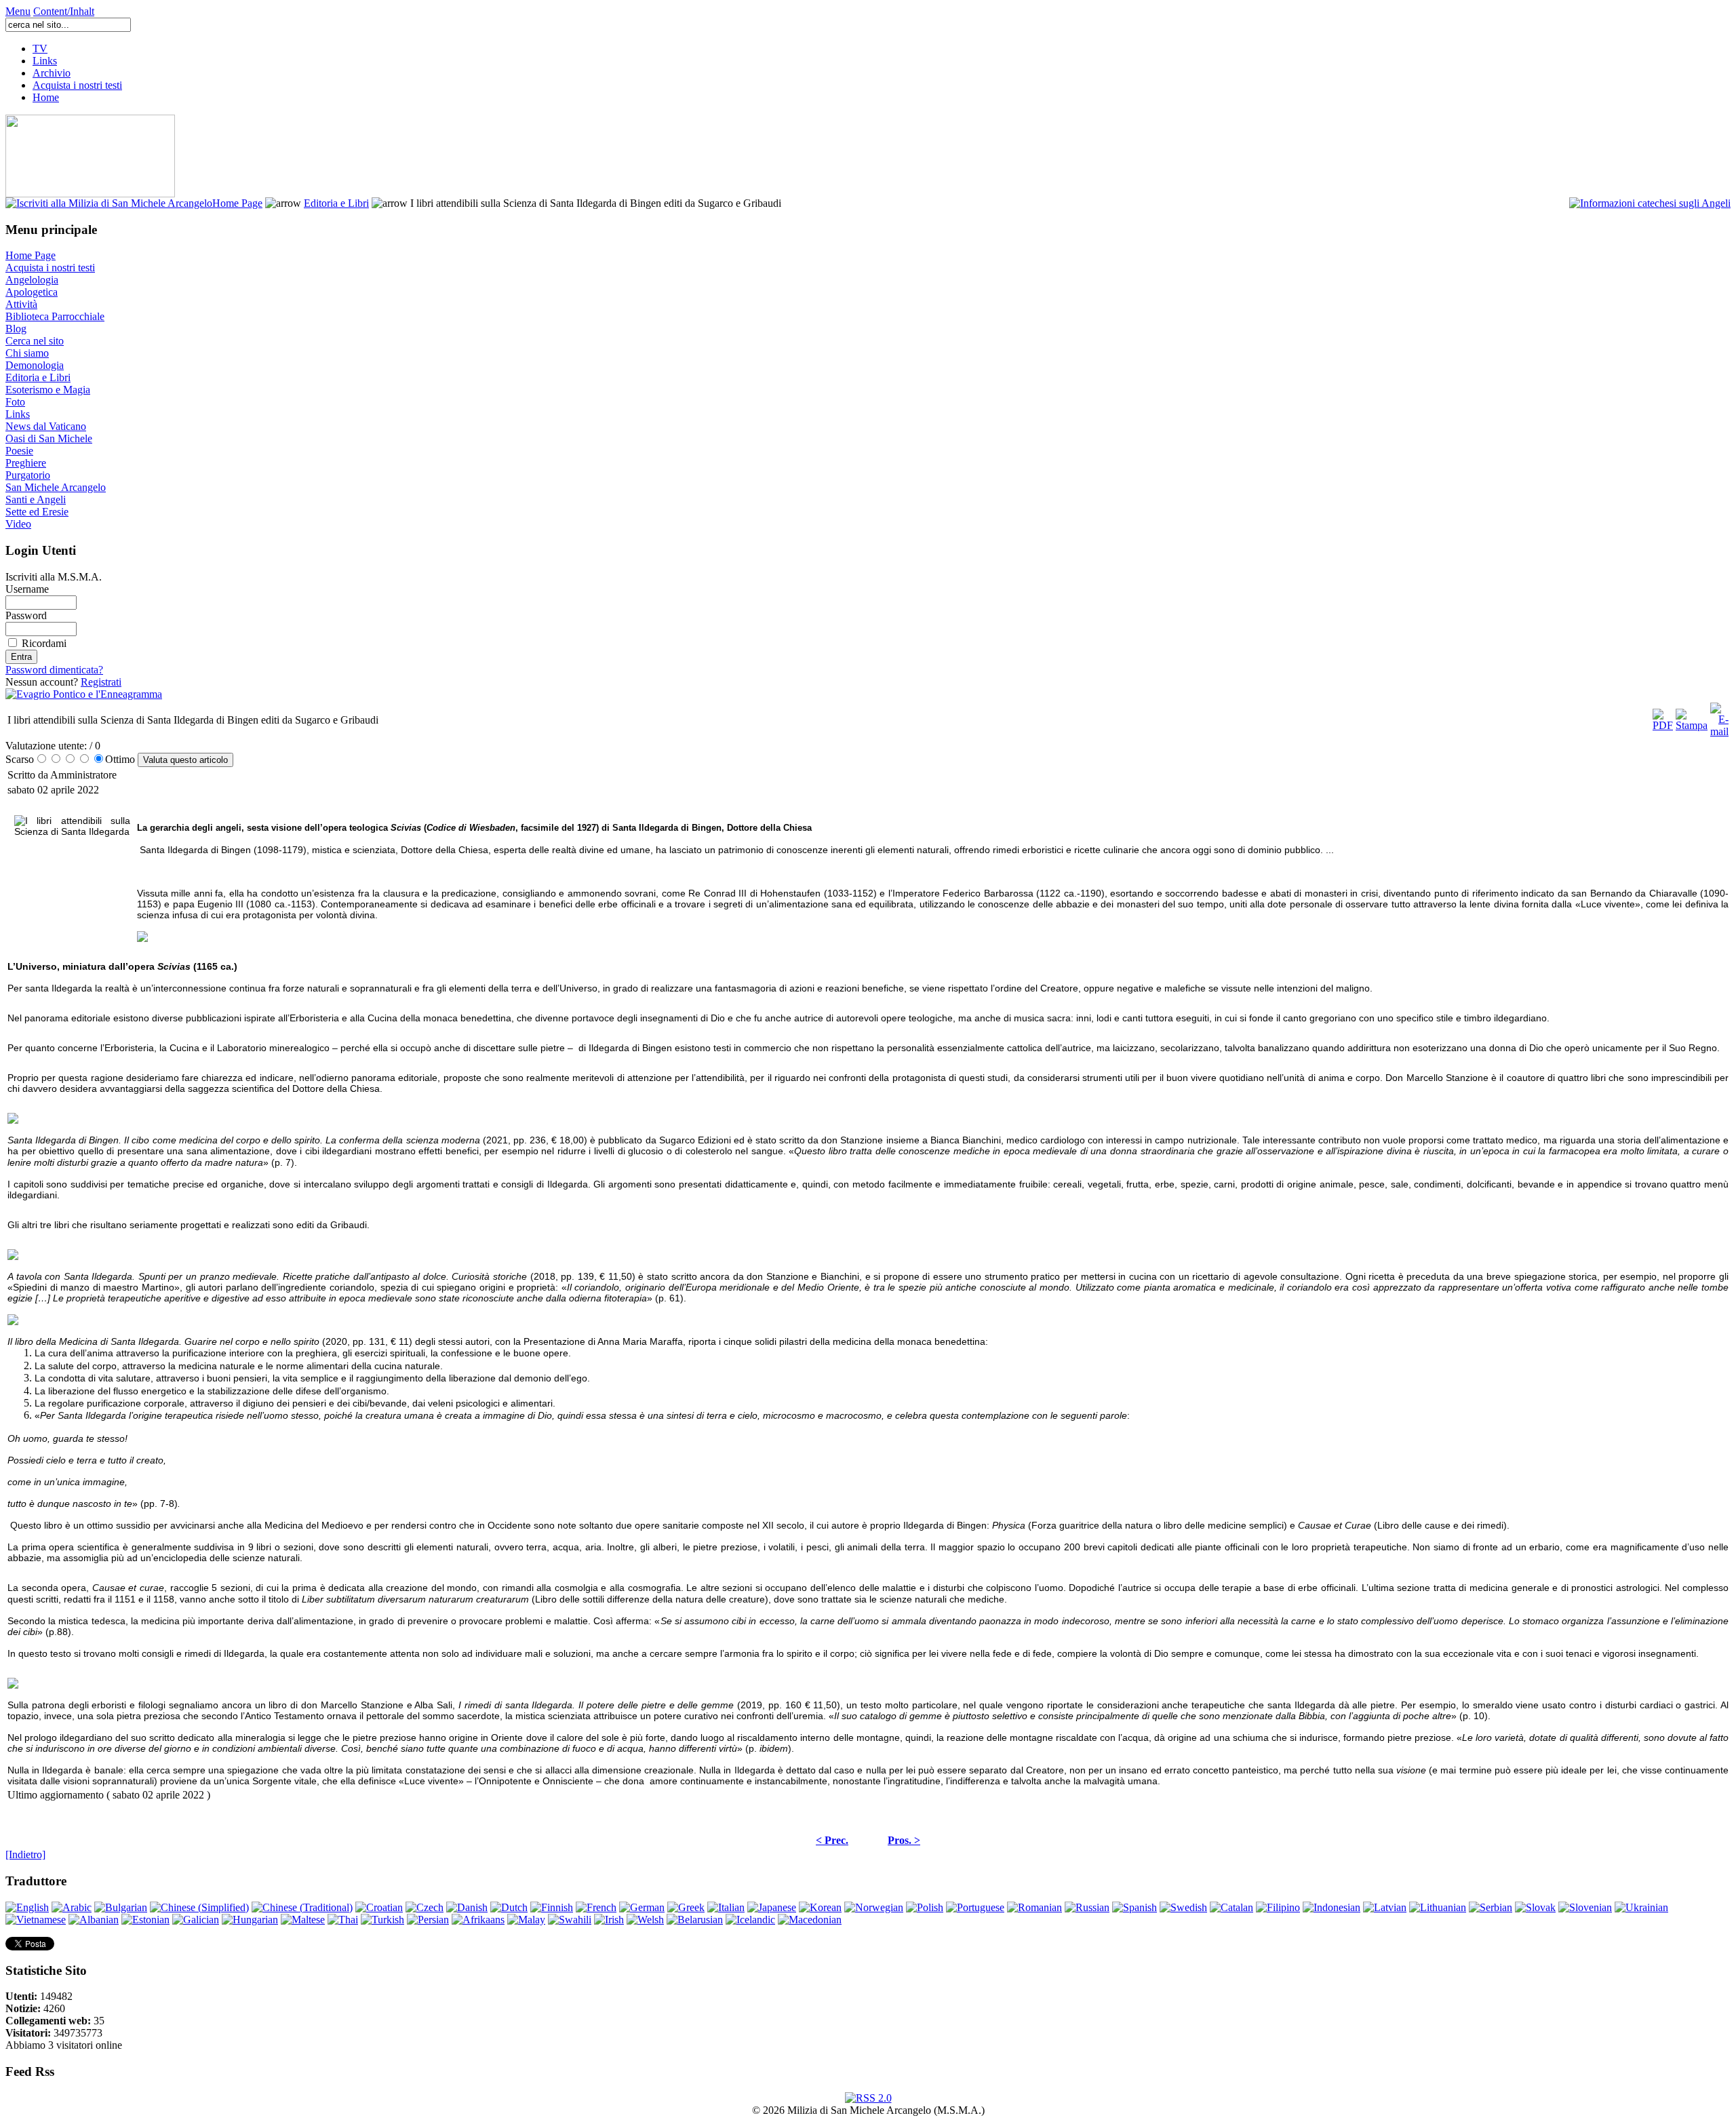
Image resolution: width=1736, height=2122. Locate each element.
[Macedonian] (810, 1920)
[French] (596, 1907)
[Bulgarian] (121, 1907)
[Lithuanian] (1438, 1907)
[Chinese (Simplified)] (199, 1907)
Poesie (19, 451)
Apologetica (32, 292)
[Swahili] (570, 1920)
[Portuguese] (975, 1907)
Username (27, 589)
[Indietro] (25, 1854)
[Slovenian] (1585, 1907)
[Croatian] (379, 1907)
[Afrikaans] (478, 1920)
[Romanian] (1034, 1907)
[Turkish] (382, 1920)
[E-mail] (1719, 716)
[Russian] (1087, 1907)
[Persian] (428, 1920)
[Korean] (820, 1907)
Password (26, 615)
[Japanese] (772, 1907)
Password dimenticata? (54, 670)
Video (18, 524)
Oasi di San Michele (49, 438)
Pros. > (904, 1840)
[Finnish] (552, 1907)
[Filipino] (1278, 1907)
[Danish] (467, 1907)
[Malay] (526, 1920)
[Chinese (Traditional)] (302, 1907)
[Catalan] (1231, 1907)
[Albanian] (94, 1920)
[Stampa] (1692, 716)
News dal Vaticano (46, 426)
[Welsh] (645, 1920)
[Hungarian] (250, 1920)
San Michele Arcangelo (56, 487)
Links (45, 61)
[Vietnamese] (36, 1920)
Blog (16, 329)
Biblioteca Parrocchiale (55, 316)
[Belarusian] (695, 1920)
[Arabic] (72, 1907)
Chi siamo (27, 353)
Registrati (101, 682)
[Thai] (343, 1920)
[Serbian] (1491, 1907)
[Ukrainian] (1641, 1907)
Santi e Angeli (36, 499)
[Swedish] (1183, 1907)
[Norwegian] (874, 1907)
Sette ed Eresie (37, 512)
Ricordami (44, 643)
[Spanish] (1135, 1907)
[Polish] (925, 1907)
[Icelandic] (750, 1920)
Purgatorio (28, 475)
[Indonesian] (1331, 1907)
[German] (642, 1907)
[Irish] (609, 1920)
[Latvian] (1385, 1907)
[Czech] (425, 1907)
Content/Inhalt (64, 11)
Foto (15, 402)
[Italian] (726, 1907)
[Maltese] (303, 1920)
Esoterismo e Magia (48, 390)
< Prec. (832, 1840)
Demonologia (35, 365)
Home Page (237, 203)
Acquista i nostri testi (77, 85)
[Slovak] (1535, 1907)
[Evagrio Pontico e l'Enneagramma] (84, 694)
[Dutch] (509, 1907)
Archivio (52, 73)
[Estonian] (145, 1920)
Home (46, 97)
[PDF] (1663, 716)
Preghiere (26, 463)
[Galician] (196, 1920)
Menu (18, 11)
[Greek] (686, 1907)
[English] (27, 1907)
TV (40, 48)
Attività (21, 304)
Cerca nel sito (35, 341)
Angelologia (32, 280)
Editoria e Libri (336, 203)
